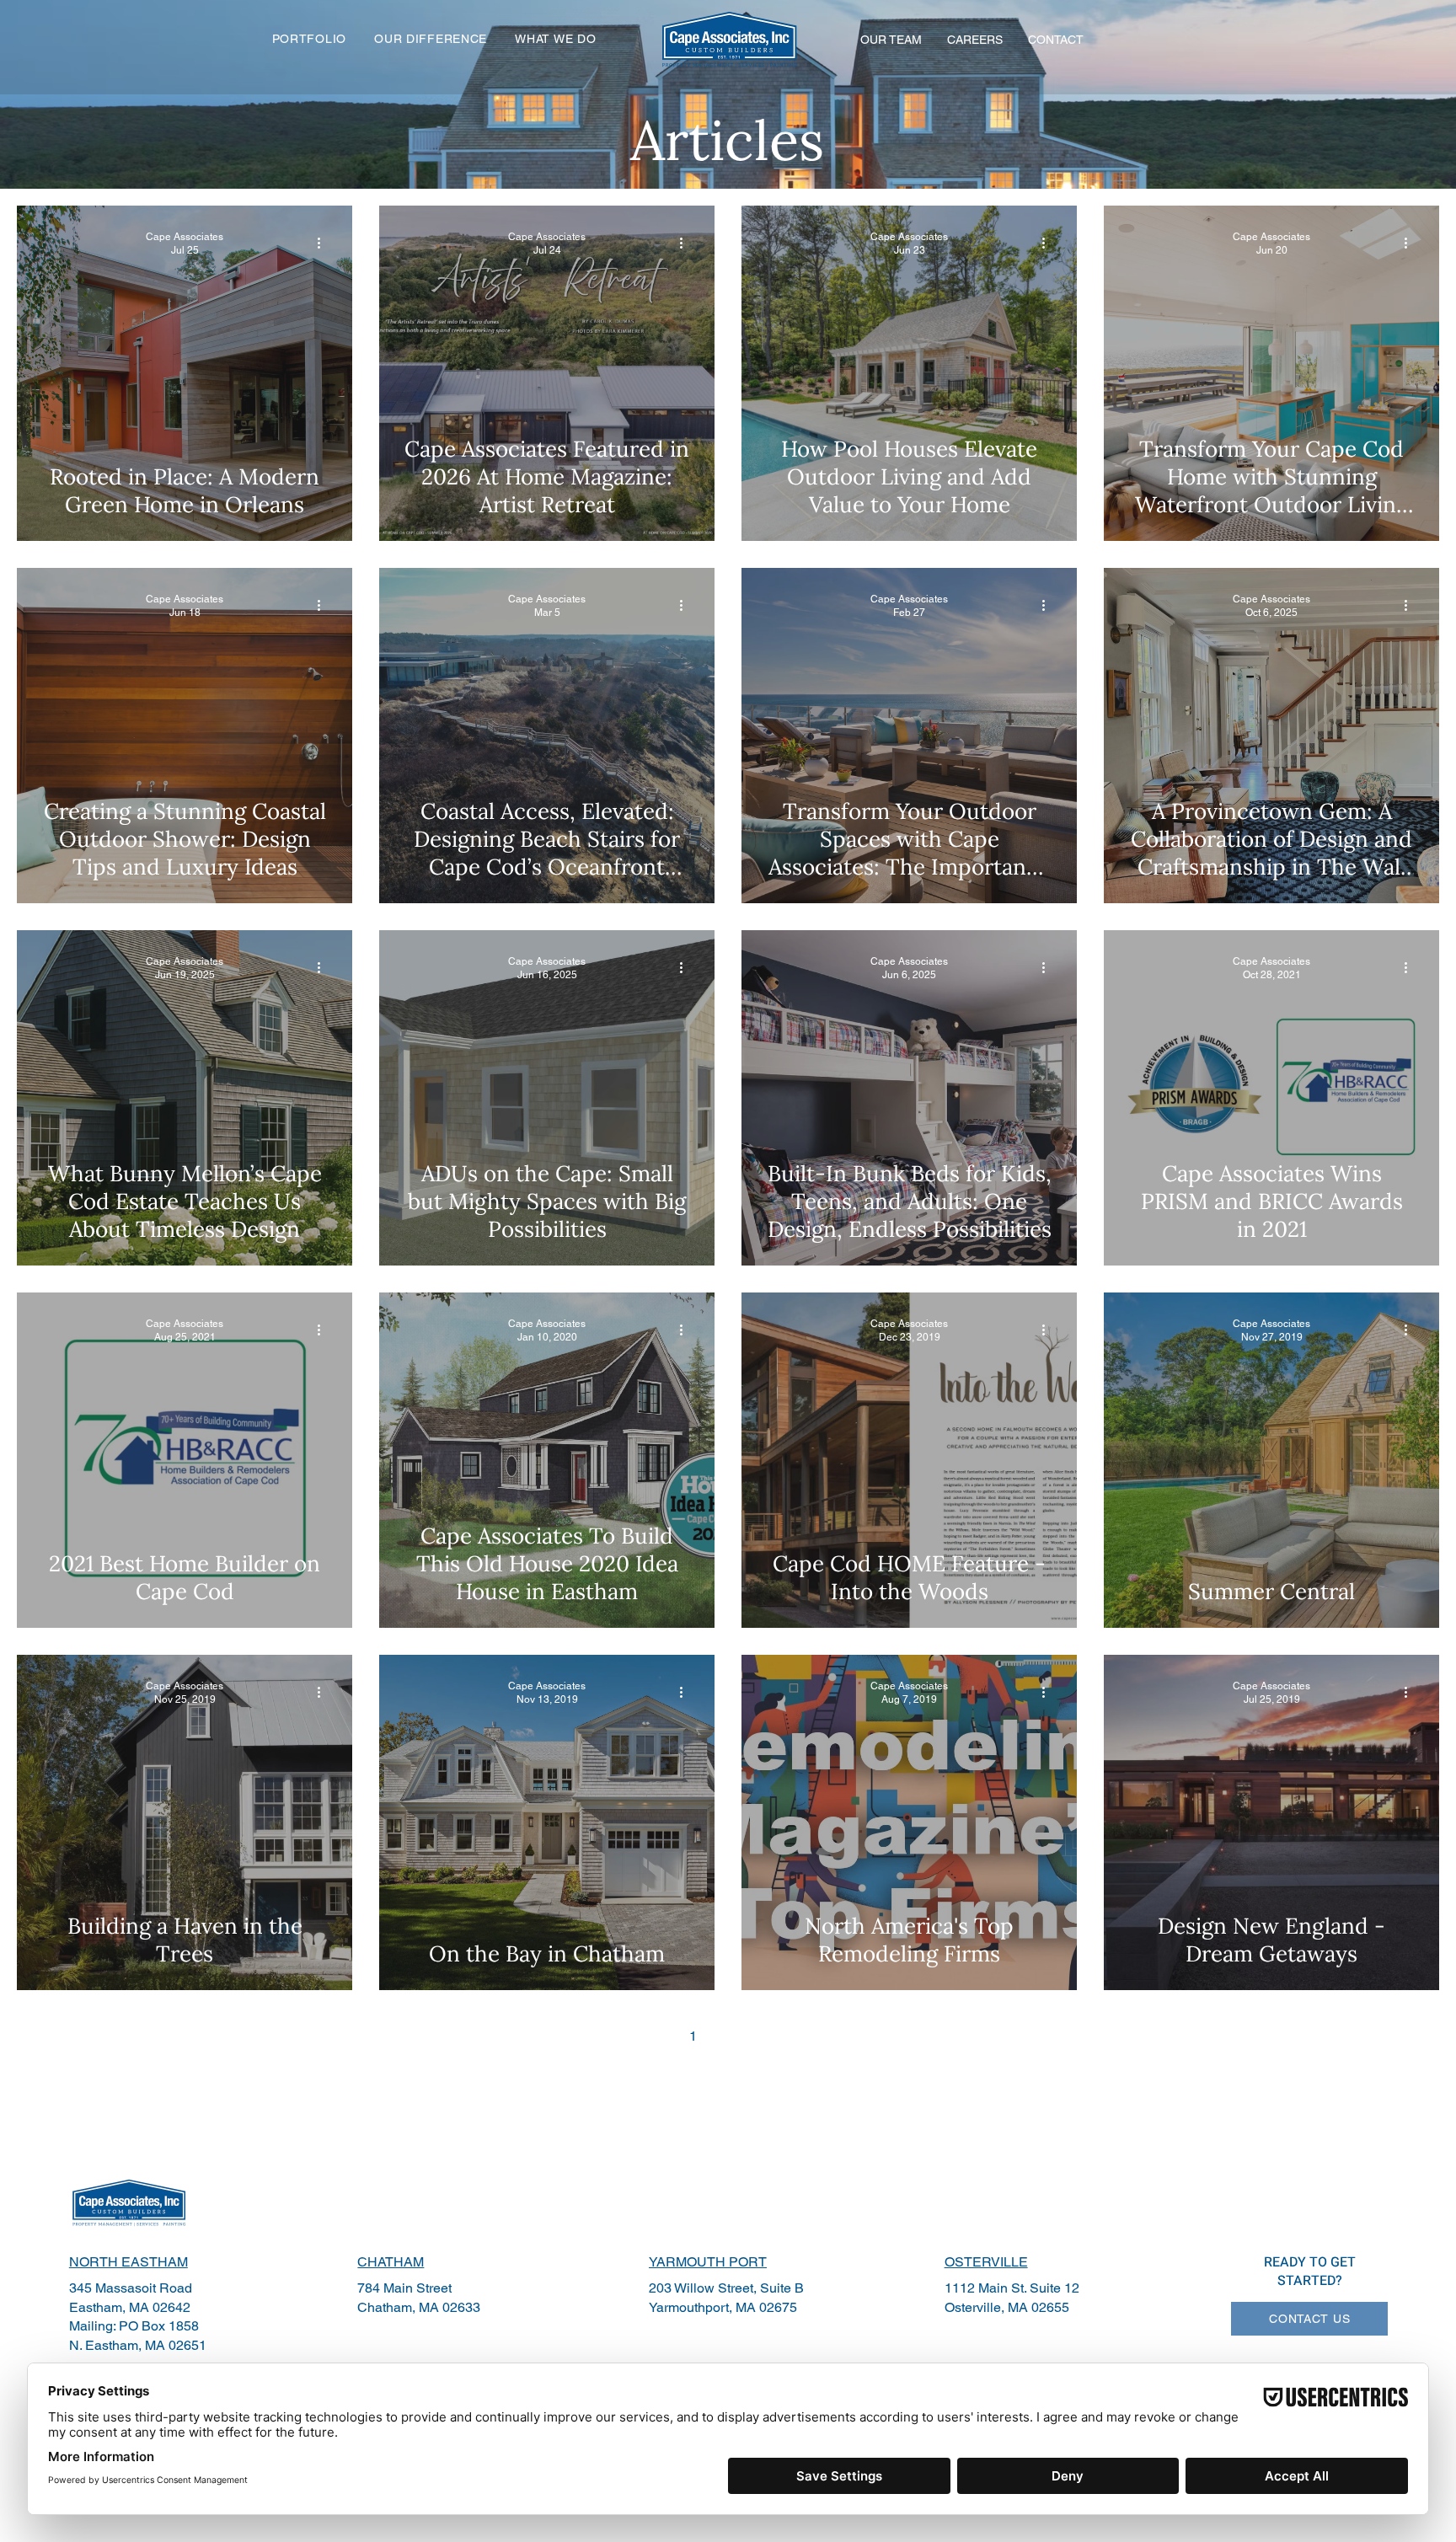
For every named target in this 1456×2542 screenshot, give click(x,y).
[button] (431, 39)
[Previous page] (657, 2036)
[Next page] (799, 2036)
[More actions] (324, 243)
